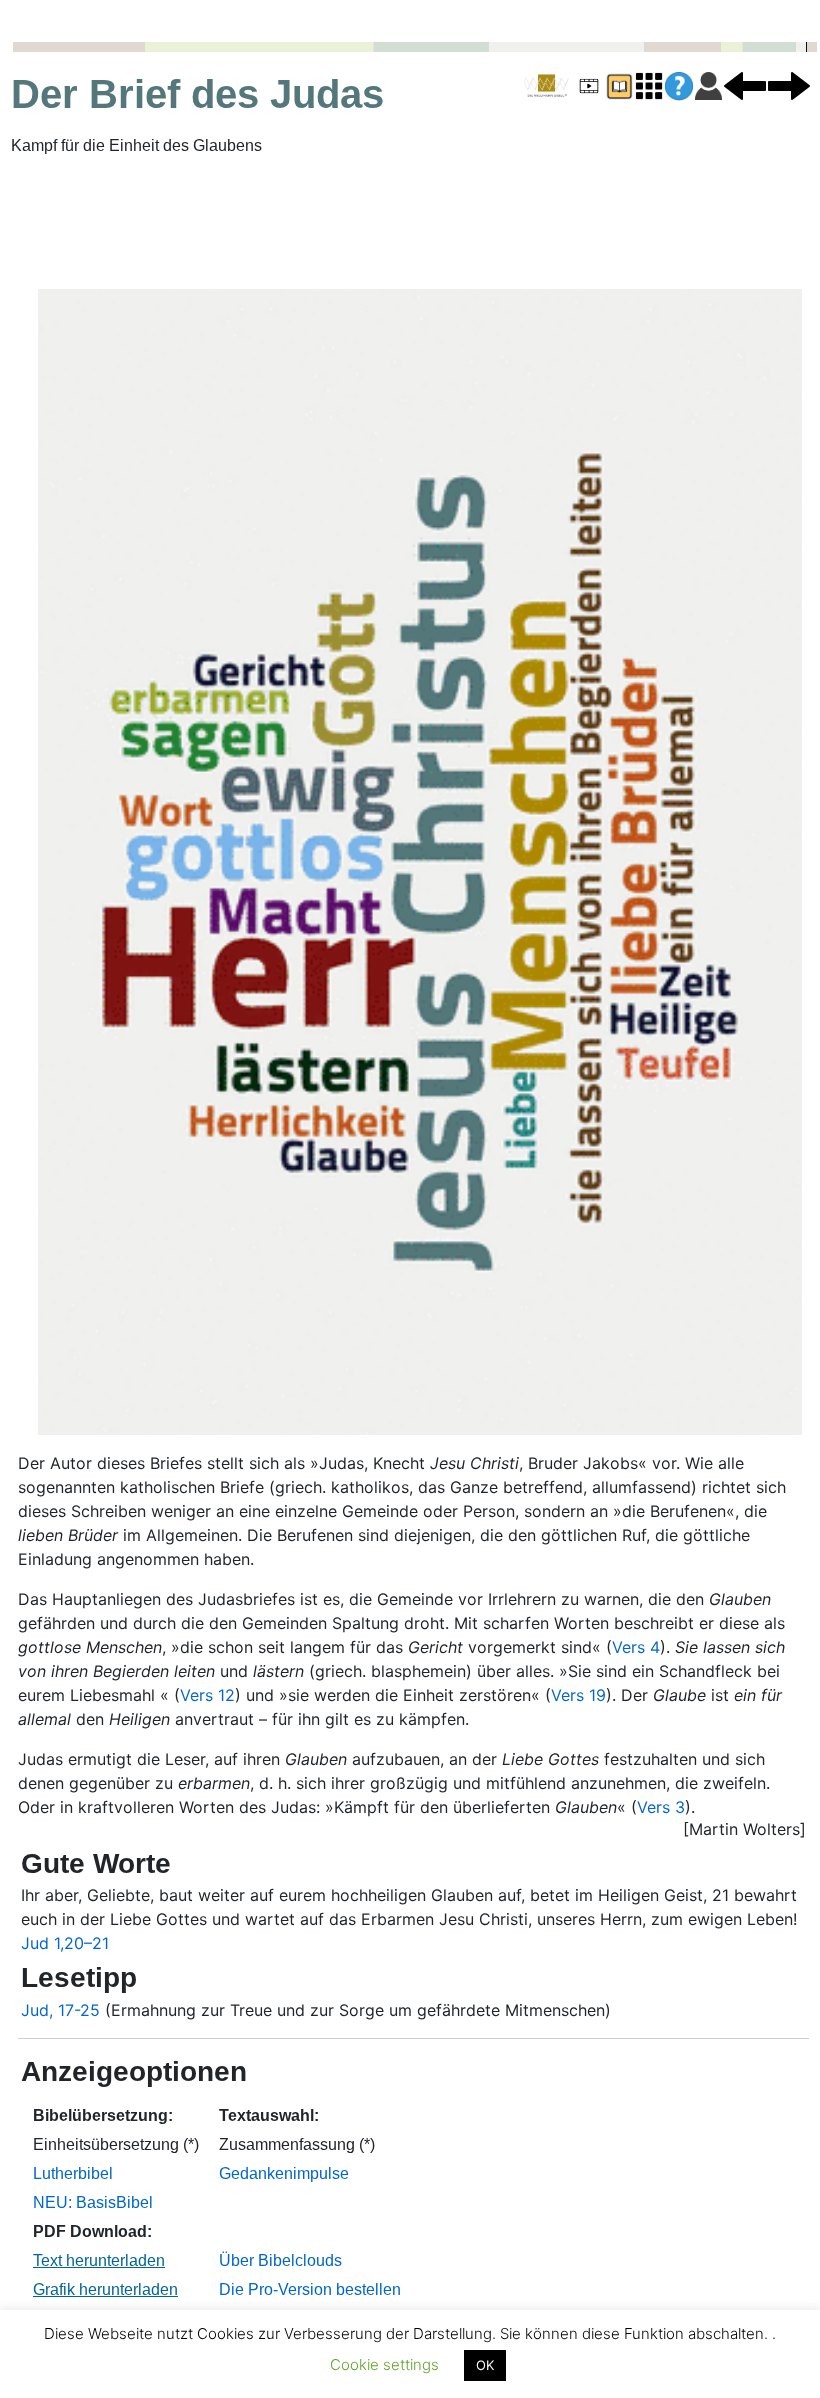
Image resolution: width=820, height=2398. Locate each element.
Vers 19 (578, 1695)
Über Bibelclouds (280, 2260)
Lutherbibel (73, 2173)
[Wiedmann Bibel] (546, 86)
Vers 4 (636, 1647)
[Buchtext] (619, 85)
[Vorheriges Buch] (745, 85)
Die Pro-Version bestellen (310, 2289)
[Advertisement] (410, 223)
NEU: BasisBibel (93, 2202)
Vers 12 (207, 1695)
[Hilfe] (679, 86)
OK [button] (485, 2365)
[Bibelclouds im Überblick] (649, 85)
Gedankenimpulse (284, 2173)
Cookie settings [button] (384, 2364)
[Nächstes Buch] (789, 85)
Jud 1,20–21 (65, 1943)
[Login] (708, 85)
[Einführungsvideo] (589, 85)
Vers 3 (661, 1807)
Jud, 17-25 (60, 2010)
